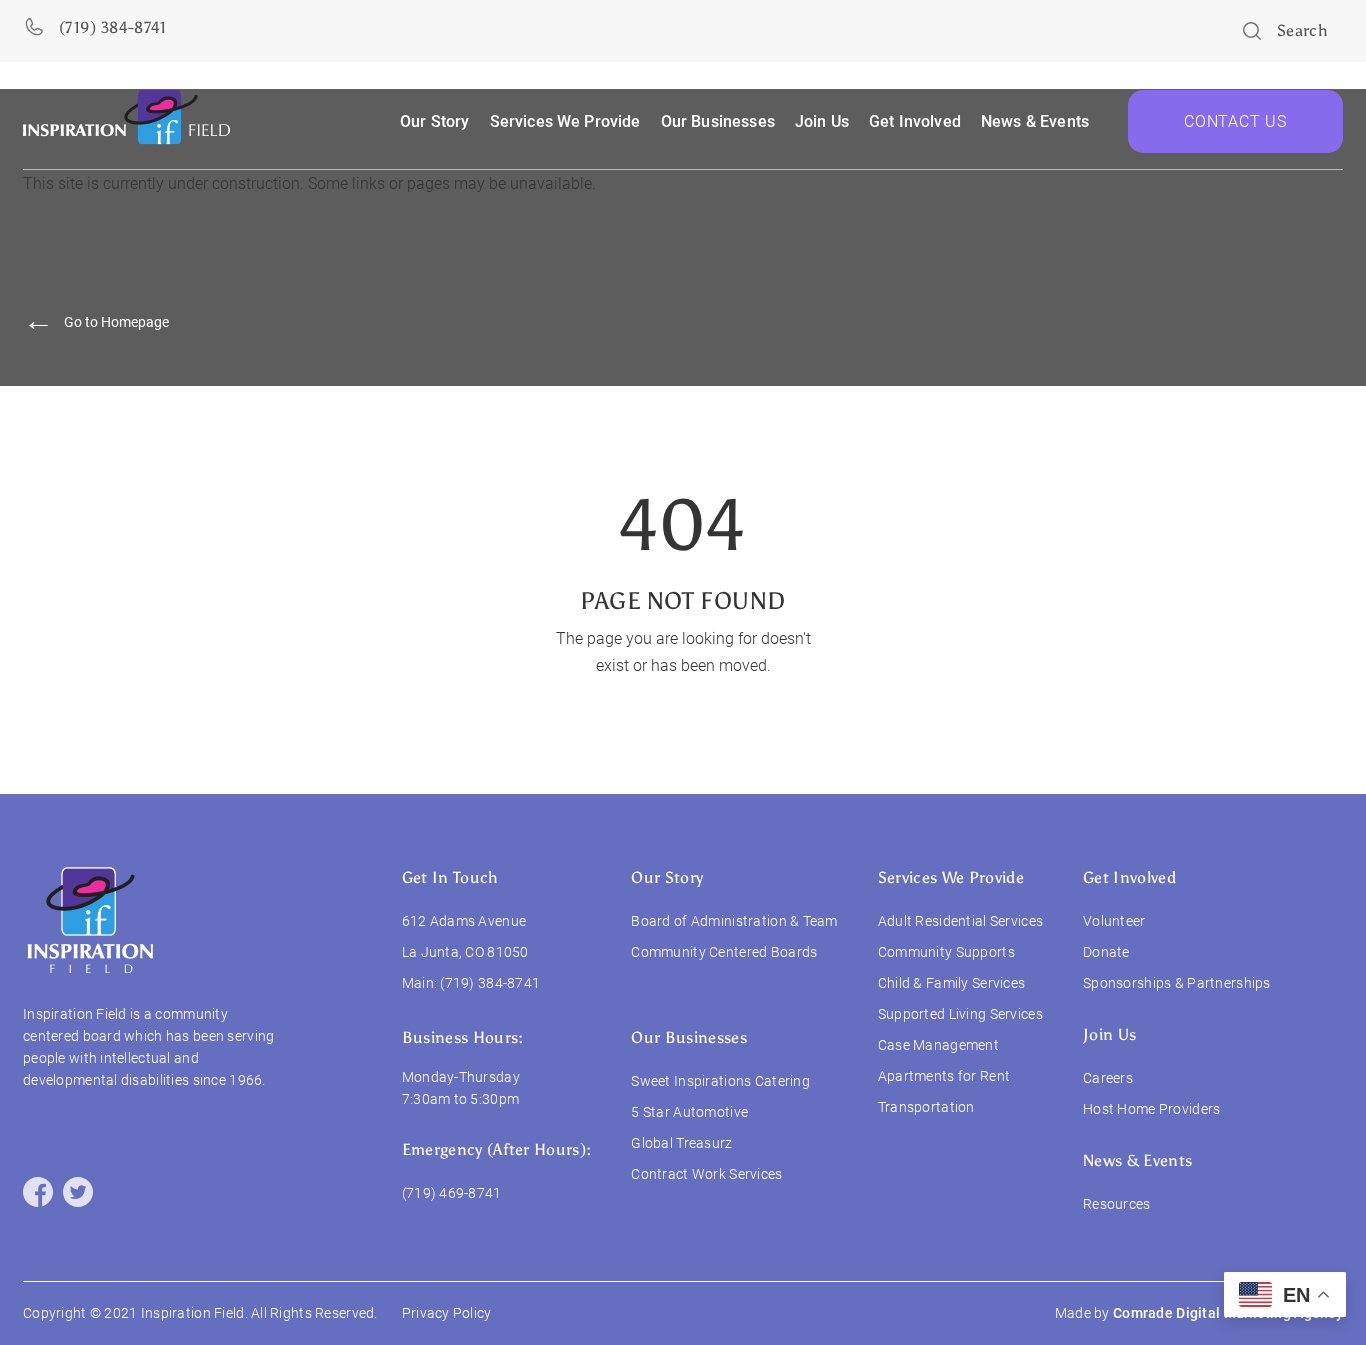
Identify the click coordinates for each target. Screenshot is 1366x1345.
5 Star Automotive (689, 1112)
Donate (1106, 952)
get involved (915, 121)
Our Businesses (688, 1037)
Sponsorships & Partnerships (1177, 983)
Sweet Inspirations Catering (720, 1081)
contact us (1235, 121)
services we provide (951, 877)
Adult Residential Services (960, 921)
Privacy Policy (447, 1313)
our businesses (718, 121)
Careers (1108, 1078)
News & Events (1137, 1160)
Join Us (822, 121)
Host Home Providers (1151, 1109)
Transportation (926, 1107)
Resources (1117, 1204)
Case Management (938, 1045)
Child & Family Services (951, 983)
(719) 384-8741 (490, 983)
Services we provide (565, 121)
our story (434, 121)
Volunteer (1114, 921)
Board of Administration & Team (734, 921)
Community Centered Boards (724, 952)
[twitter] (78, 1192)
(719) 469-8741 (452, 1193)
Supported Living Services (960, 1014)
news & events (1035, 121)
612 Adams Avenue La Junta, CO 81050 (465, 936)
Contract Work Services (706, 1174)
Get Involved (1129, 877)
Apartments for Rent (944, 1076)
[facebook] (38, 1192)
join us (1109, 1034)
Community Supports (946, 952)
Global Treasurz (681, 1143)
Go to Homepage (96, 322)
